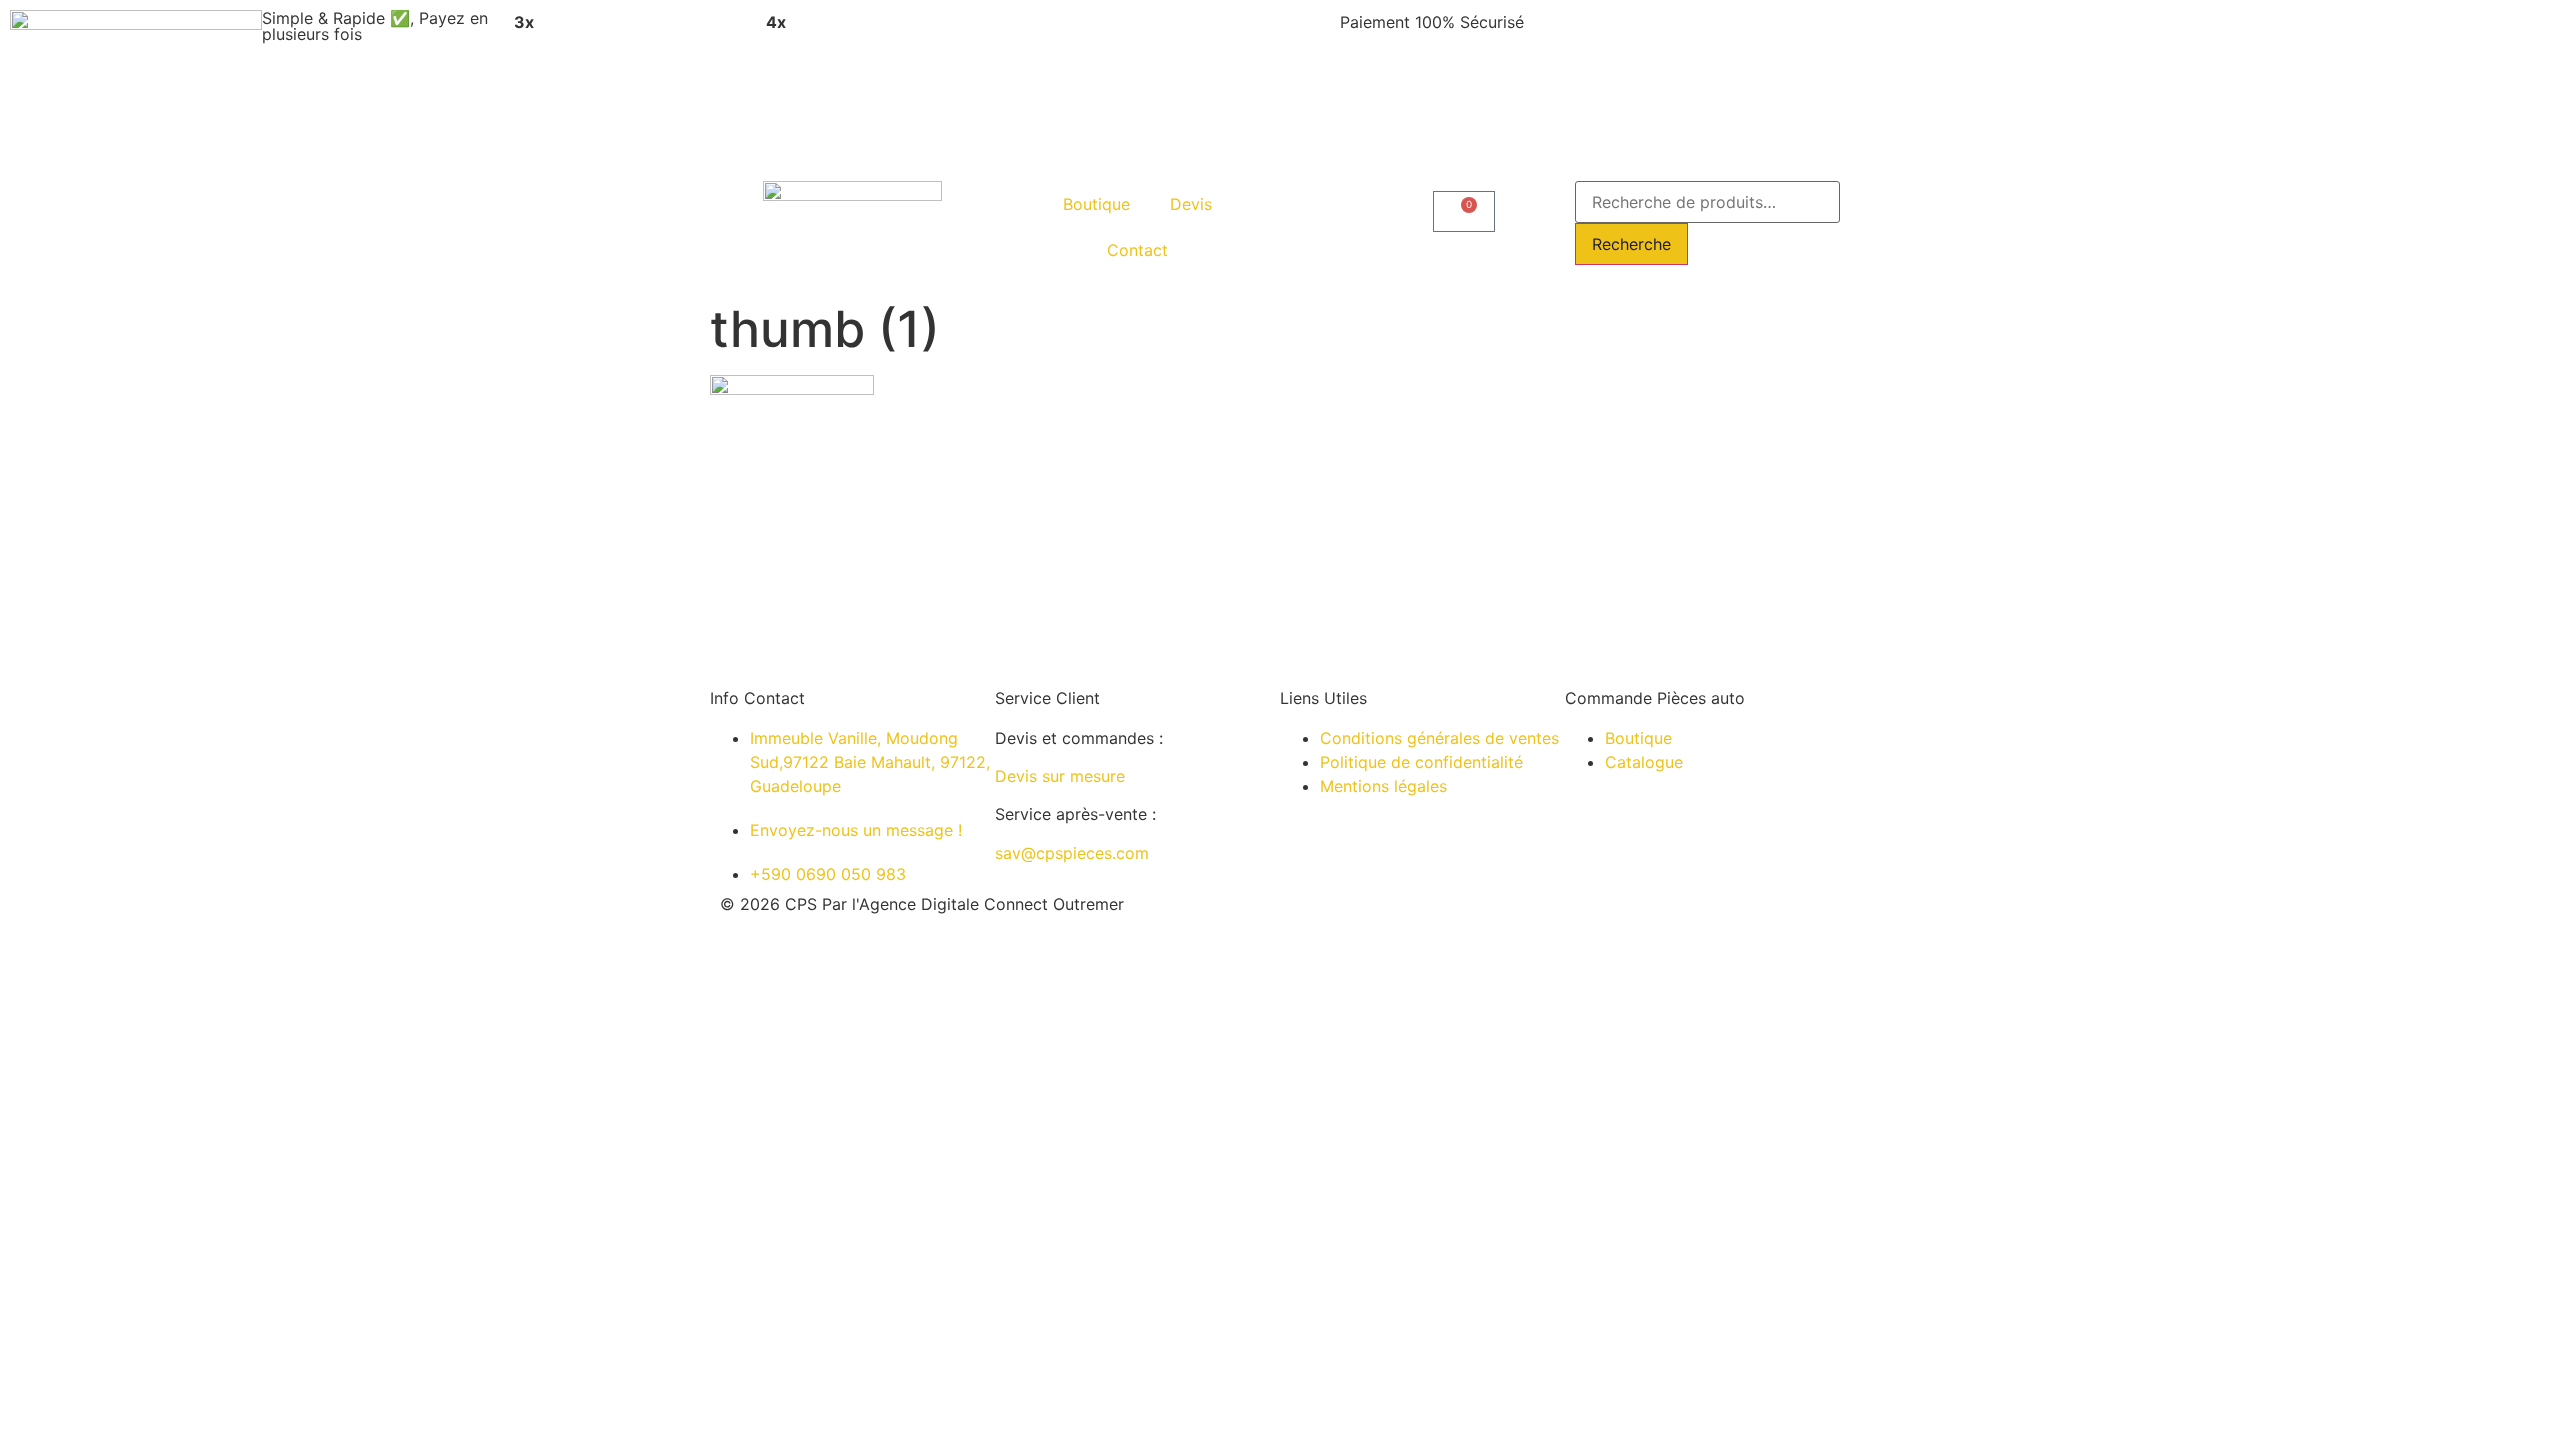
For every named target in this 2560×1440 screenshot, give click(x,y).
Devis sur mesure (1060, 776)
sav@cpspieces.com (1072, 853)
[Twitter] (1480, 921)
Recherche (1631, 244)
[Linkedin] (1315, 921)
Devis (1191, 204)
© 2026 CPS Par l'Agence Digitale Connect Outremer (922, 904)
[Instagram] (1370, 921)
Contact (1137, 250)
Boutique (1096, 204)
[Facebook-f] (1425, 921)
